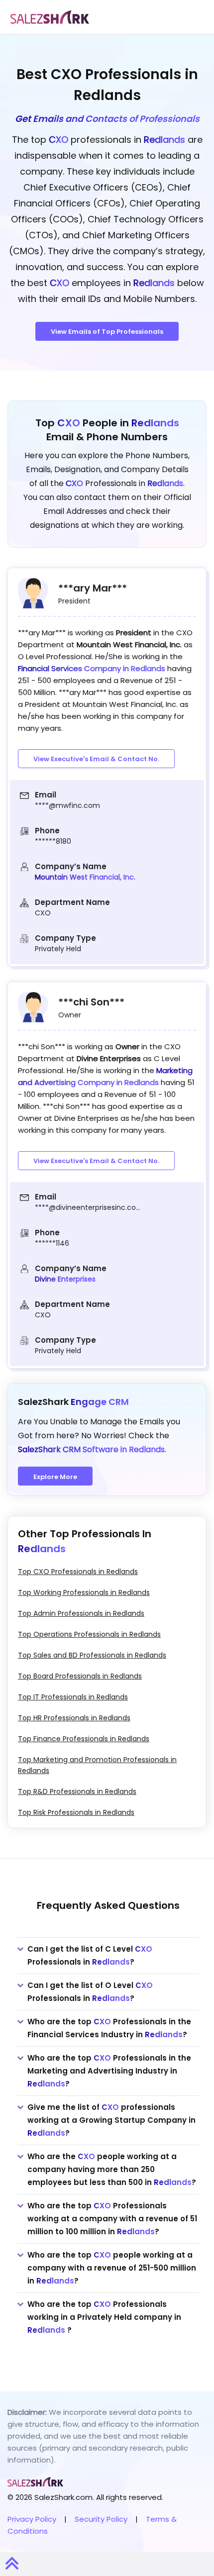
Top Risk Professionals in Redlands (76, 1812)
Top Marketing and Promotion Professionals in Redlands (97, 1765)
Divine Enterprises (65, 1279)
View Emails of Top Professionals (107, 332)
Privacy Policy (32, 2519)
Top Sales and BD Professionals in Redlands (92, 1655)
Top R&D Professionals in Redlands (77, 1791)
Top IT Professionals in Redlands (73, 1697)
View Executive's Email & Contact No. (96, 759)
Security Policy (101, 2519)
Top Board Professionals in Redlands (80, 1676)
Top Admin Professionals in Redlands (81, 1613)
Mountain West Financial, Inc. (85, 877)
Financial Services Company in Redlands (93, 668)
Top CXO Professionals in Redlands (78, 1572)
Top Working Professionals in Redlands (84, 1592)
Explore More (55, 1477)
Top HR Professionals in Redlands (74, 1718)
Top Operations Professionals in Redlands (89, 1634)
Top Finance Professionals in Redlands (84, 1739)
